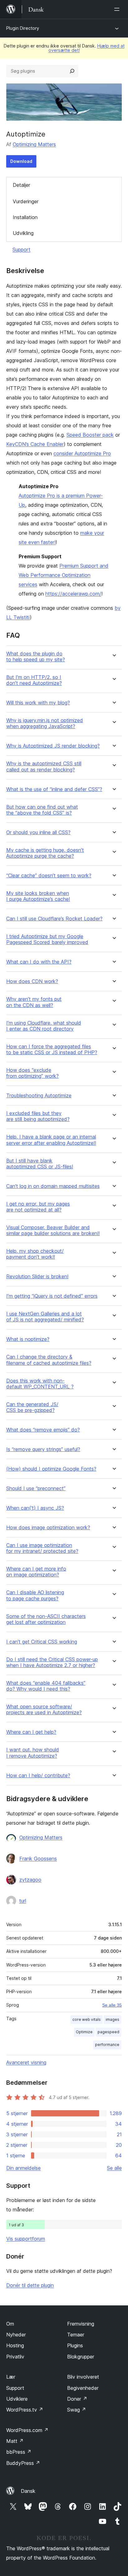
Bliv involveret (83, 2377)
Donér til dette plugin (30, 2285)
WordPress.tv (25, 2410)
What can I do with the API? (39, 962)
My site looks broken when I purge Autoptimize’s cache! (38, 896)
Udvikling (23, 233)
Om (10, 2324)
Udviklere (17, 2399)
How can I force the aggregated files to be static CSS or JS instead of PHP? (52, 1050)
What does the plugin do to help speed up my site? (36, 657)
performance (107, 2045)
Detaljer (21, 185)
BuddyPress (23, 2463)
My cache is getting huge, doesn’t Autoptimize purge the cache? (45, 853)
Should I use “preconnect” (36, 1488)
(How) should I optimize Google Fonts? (51, 1469)
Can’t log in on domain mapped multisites (53, 1186)
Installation (25, 217)
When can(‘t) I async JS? (35, 1508)
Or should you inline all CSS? (38, 832)
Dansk (28, 2491)
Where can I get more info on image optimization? (36, 1572)
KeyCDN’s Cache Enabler (35, 444)
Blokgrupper (81, 2357)
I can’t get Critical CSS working (42, 1642)
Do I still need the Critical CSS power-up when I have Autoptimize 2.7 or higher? (52, 1662)
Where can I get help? (31, 1732)
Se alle (114, 2168)
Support (21, 250)
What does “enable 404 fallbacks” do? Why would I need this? (46, 1686)
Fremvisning (81, 2324)
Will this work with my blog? (38, 703)
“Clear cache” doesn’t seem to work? (49, 876)
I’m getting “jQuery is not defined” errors (52, 1296)
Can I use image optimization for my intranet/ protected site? (42, 1548)
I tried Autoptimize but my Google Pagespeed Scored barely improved (47, 939)
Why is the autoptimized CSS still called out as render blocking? (44, 767)
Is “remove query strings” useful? (43, 1449)
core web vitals (87, 2019)
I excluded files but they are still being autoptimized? (38, 1116)
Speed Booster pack (90, 435)
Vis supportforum (26, 2239)
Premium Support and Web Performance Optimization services (64, 575)
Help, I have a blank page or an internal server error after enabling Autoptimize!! (51, 1140)
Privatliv (15, 2357)
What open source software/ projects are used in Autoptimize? (44, 1710)
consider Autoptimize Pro (82, 453)
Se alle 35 (112, 2005)
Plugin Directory (23, 28)
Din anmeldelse (23, 2168)
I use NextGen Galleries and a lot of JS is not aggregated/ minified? (45, 1317)
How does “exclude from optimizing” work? (32, 1073)
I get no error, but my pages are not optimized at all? (38, 1207)
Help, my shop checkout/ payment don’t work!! (35, 1254)
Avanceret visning (26, 2062)
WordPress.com (27, 2430)
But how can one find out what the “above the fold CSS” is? (42, 810)
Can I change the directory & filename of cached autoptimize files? (49, 1360)
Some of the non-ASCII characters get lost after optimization (46, 1619)
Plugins (75, 2345)
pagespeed (108, 2032)
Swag (77, 2410)
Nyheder (16, 2335)
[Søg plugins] (72, 71)
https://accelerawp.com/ (73, 594)
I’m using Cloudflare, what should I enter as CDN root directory (44, 1026)
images (112, 2019)
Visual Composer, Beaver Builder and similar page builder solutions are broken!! (53, 1230)
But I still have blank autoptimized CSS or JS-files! (40, 1164)
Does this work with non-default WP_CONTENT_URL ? (40, 1384)
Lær (11, 2377)
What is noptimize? (28, 1339)
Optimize (84, 2032)
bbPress (19, 2452)
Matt (15, 2441)
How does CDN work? (32, 981)
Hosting (15, 2345)
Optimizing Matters (34, 144)
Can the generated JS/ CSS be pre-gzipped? (32, 1407)
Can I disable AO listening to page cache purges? (35, 1595)
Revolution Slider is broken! (37, 1277)
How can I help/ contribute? (38, 1776)
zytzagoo (30, 1880)
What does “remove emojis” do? (43, 1430)
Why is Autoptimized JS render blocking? (53, 746)
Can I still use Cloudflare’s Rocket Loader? (54, 919)
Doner (77, 2399)
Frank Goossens (38, 1859)
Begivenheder (83, 2388)
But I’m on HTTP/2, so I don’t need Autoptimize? (34, 680)
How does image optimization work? (48, 1528)
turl (23, 1901)
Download (21, 161)
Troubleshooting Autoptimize (39, 1096)
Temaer (76, 2335)
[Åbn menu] (118, 9)
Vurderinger (26, 201)
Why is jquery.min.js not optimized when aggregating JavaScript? (45, 723)
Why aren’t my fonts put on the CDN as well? (34, 1002)
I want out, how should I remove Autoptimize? (33, 1753)
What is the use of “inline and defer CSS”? (54, 789)
